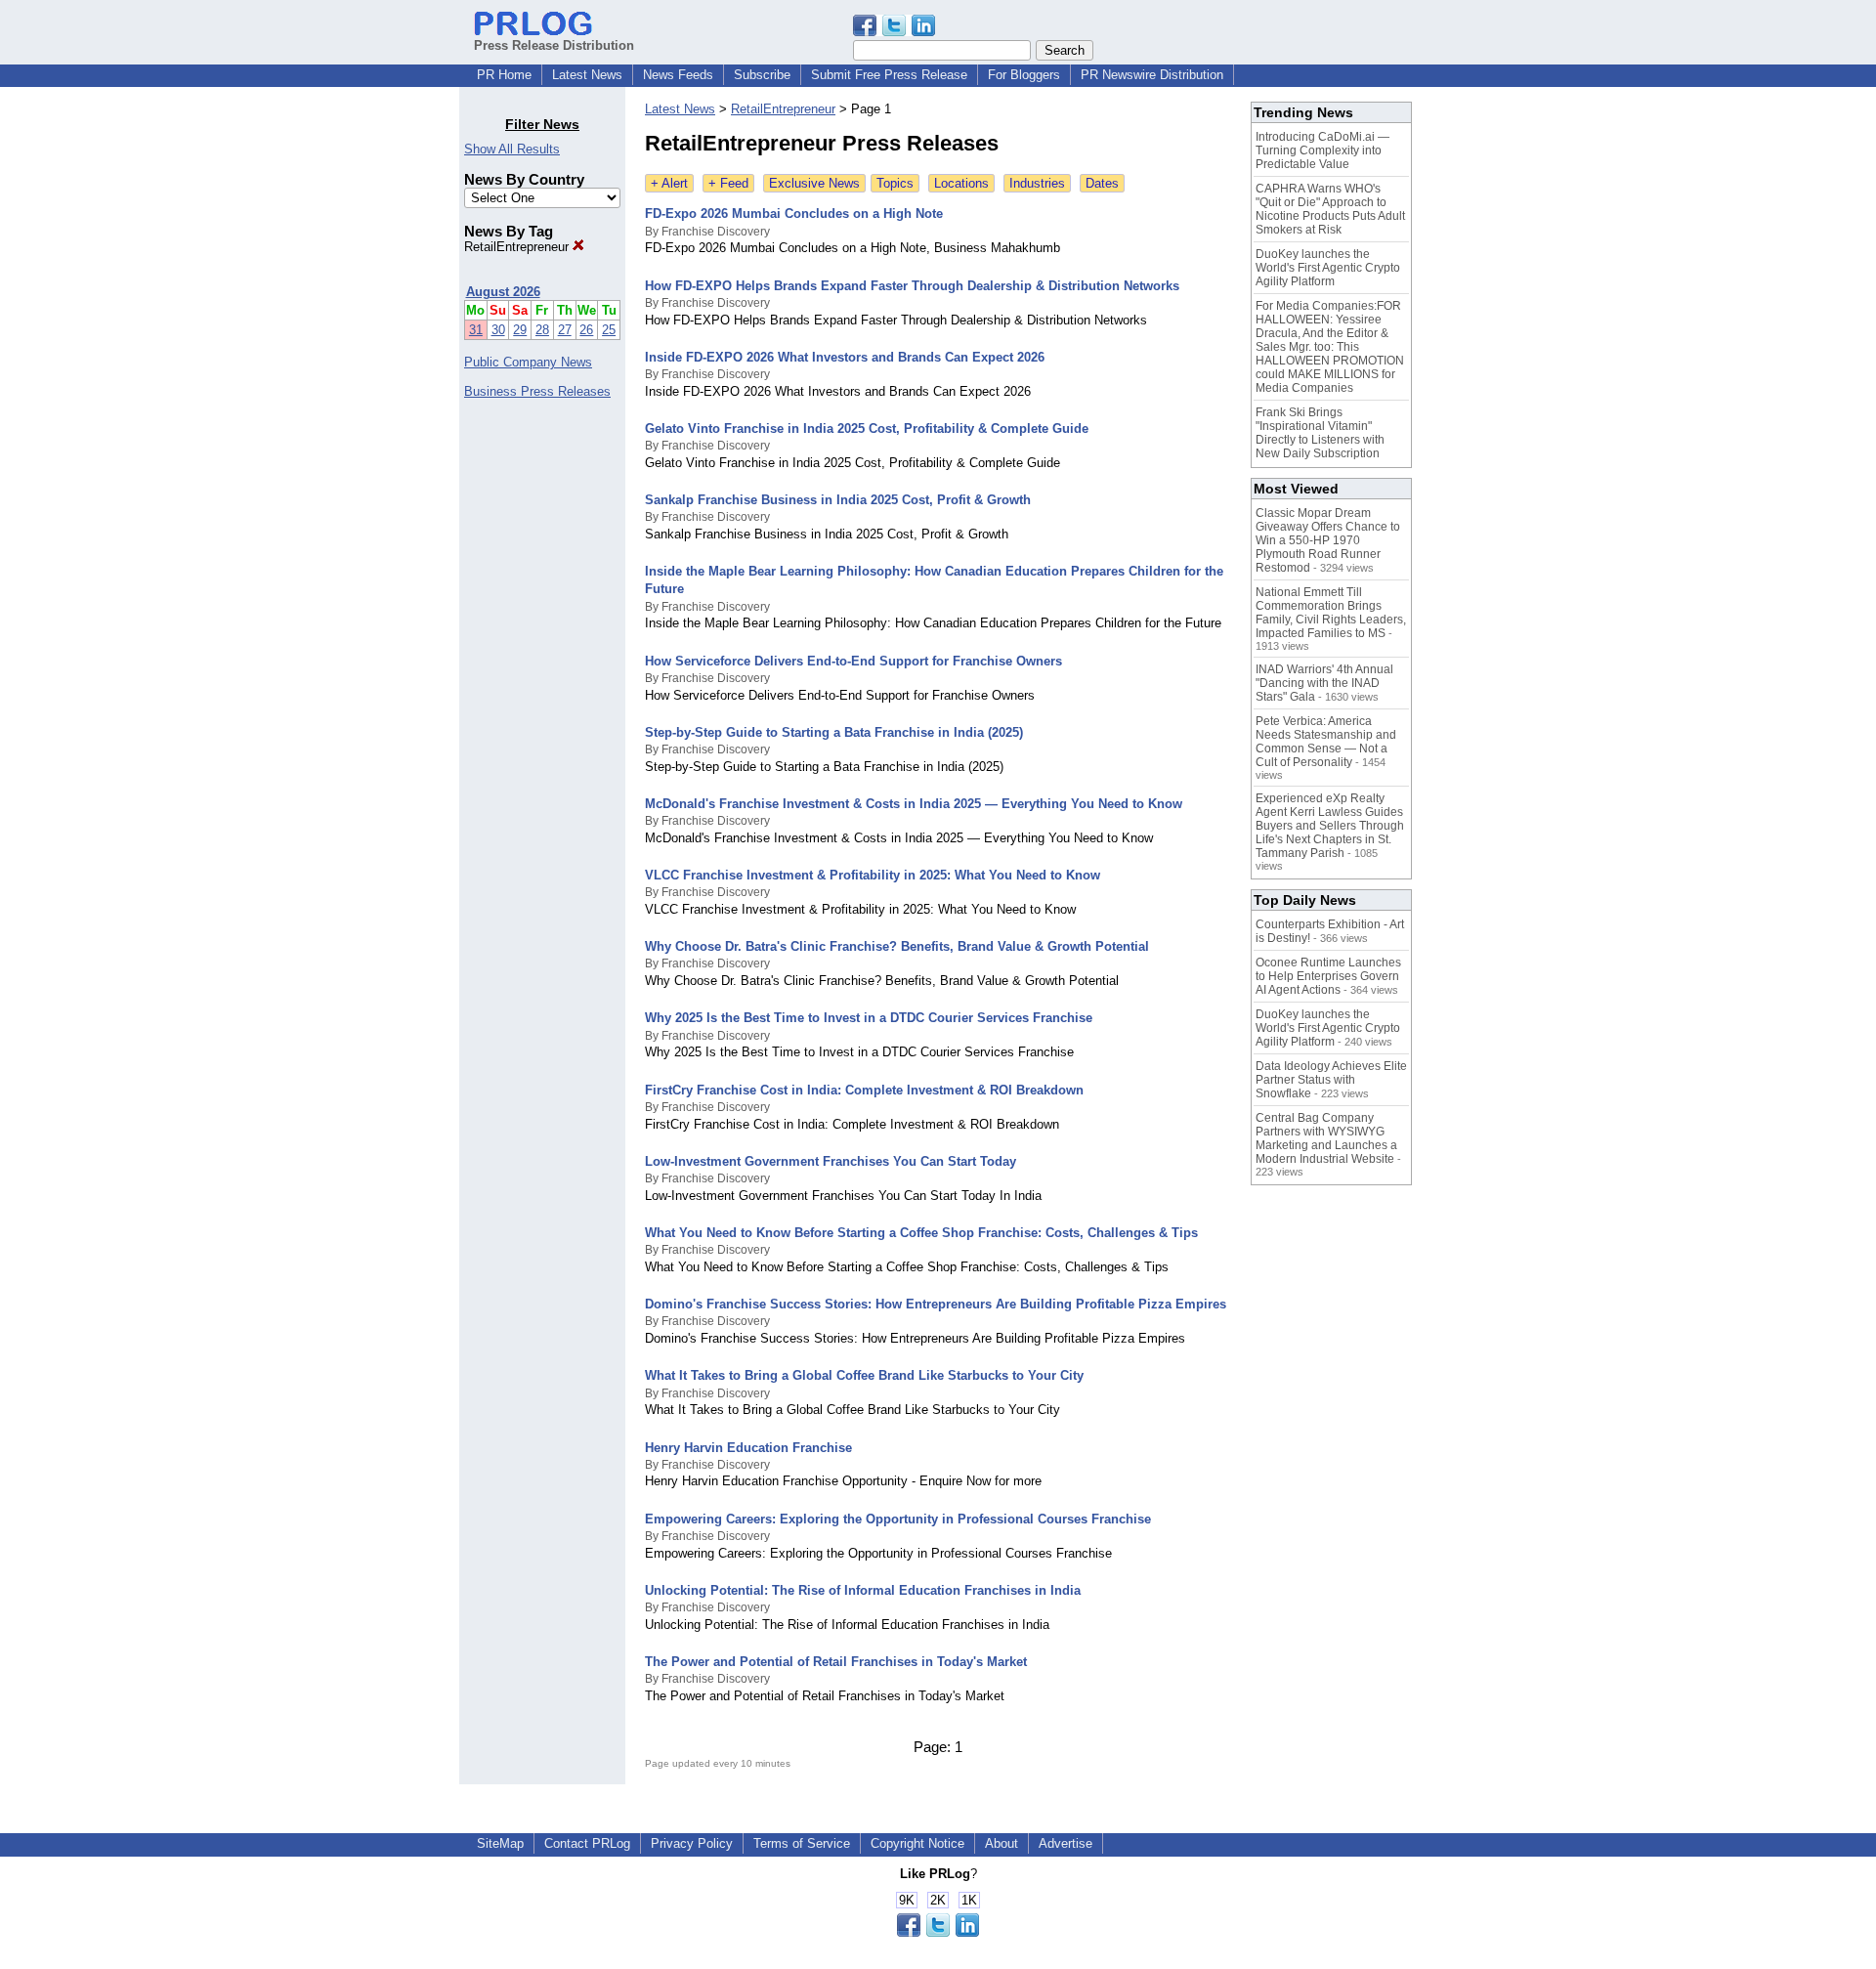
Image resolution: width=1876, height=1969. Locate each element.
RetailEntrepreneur (518, 247)
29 (520, 330)
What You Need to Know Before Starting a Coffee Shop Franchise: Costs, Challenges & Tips (921, 1233)
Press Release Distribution (554, 45)
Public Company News (528, 362)
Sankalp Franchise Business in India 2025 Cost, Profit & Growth (838, 500)
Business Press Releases (537, 391)
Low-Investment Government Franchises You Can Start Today (831, 1161)
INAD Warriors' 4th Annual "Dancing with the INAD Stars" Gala (1324, 683)
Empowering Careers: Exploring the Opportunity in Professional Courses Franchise (898, 1519)
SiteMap (500, 1843)
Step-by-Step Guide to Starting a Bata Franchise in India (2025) (834, 732)
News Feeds (678, 75)
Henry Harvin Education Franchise (748, 1448)
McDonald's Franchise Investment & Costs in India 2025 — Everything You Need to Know (914, 804)
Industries (1037, 183)
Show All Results (512, 149)
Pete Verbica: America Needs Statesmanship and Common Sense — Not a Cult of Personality (1326, 742)
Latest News (587, 75)
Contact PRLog (587, 1843)
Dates (1102, 183)
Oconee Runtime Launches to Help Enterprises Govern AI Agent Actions (1328, 976)
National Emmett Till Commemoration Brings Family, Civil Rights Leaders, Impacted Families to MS (1331, 613)
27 (565, 330)
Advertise (1066, 1843)
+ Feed (728, 183)
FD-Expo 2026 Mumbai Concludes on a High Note (794, 214)
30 (498, 330)
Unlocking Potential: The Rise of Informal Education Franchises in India (863, 1590)
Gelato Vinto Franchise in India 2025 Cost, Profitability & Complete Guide (867, 428)
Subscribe (762, 75)
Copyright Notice (917, 1843)
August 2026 (503, 292)
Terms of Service (802, 1843)
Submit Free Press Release (889, 75)
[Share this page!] (894, 32)
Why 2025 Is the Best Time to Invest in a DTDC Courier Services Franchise (869, 1018)
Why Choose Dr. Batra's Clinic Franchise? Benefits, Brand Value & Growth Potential (897, 946)
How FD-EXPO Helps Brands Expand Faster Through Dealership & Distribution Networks (912, 286)
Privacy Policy (692, 1843)
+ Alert (669, 183)
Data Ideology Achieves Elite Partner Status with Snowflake (1331, 1080)
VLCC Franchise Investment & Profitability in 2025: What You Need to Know (873, 875)
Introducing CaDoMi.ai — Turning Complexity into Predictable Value (1322, 150)
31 (476, 330)
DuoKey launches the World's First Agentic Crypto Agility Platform (1328, 268)
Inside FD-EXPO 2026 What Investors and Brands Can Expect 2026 (845, 357)
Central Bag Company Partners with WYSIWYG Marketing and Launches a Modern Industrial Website (1326, 1138)
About (1002, 1843)
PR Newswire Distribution (1152, 75)
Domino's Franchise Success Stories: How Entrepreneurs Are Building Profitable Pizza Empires (936, 1304)
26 (586, 330)
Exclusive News (814, 183)
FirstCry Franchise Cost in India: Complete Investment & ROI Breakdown (864, 1090)
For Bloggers (1024, 75)
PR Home (504, 75)
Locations (961, 183)
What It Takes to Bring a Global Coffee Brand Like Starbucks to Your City (864, 1375)
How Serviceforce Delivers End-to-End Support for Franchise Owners (853, 661)
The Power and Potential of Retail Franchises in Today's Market (836, 1662)
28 (542, 330)
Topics (895, 183)
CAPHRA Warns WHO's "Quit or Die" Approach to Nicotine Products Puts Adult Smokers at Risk (1330, 209)
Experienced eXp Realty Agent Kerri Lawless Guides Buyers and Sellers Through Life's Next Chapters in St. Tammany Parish (1330, 826)
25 (609, 330)
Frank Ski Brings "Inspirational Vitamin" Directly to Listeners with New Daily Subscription (1320, 433)
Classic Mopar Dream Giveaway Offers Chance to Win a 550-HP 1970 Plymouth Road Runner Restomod (1328, 540)
